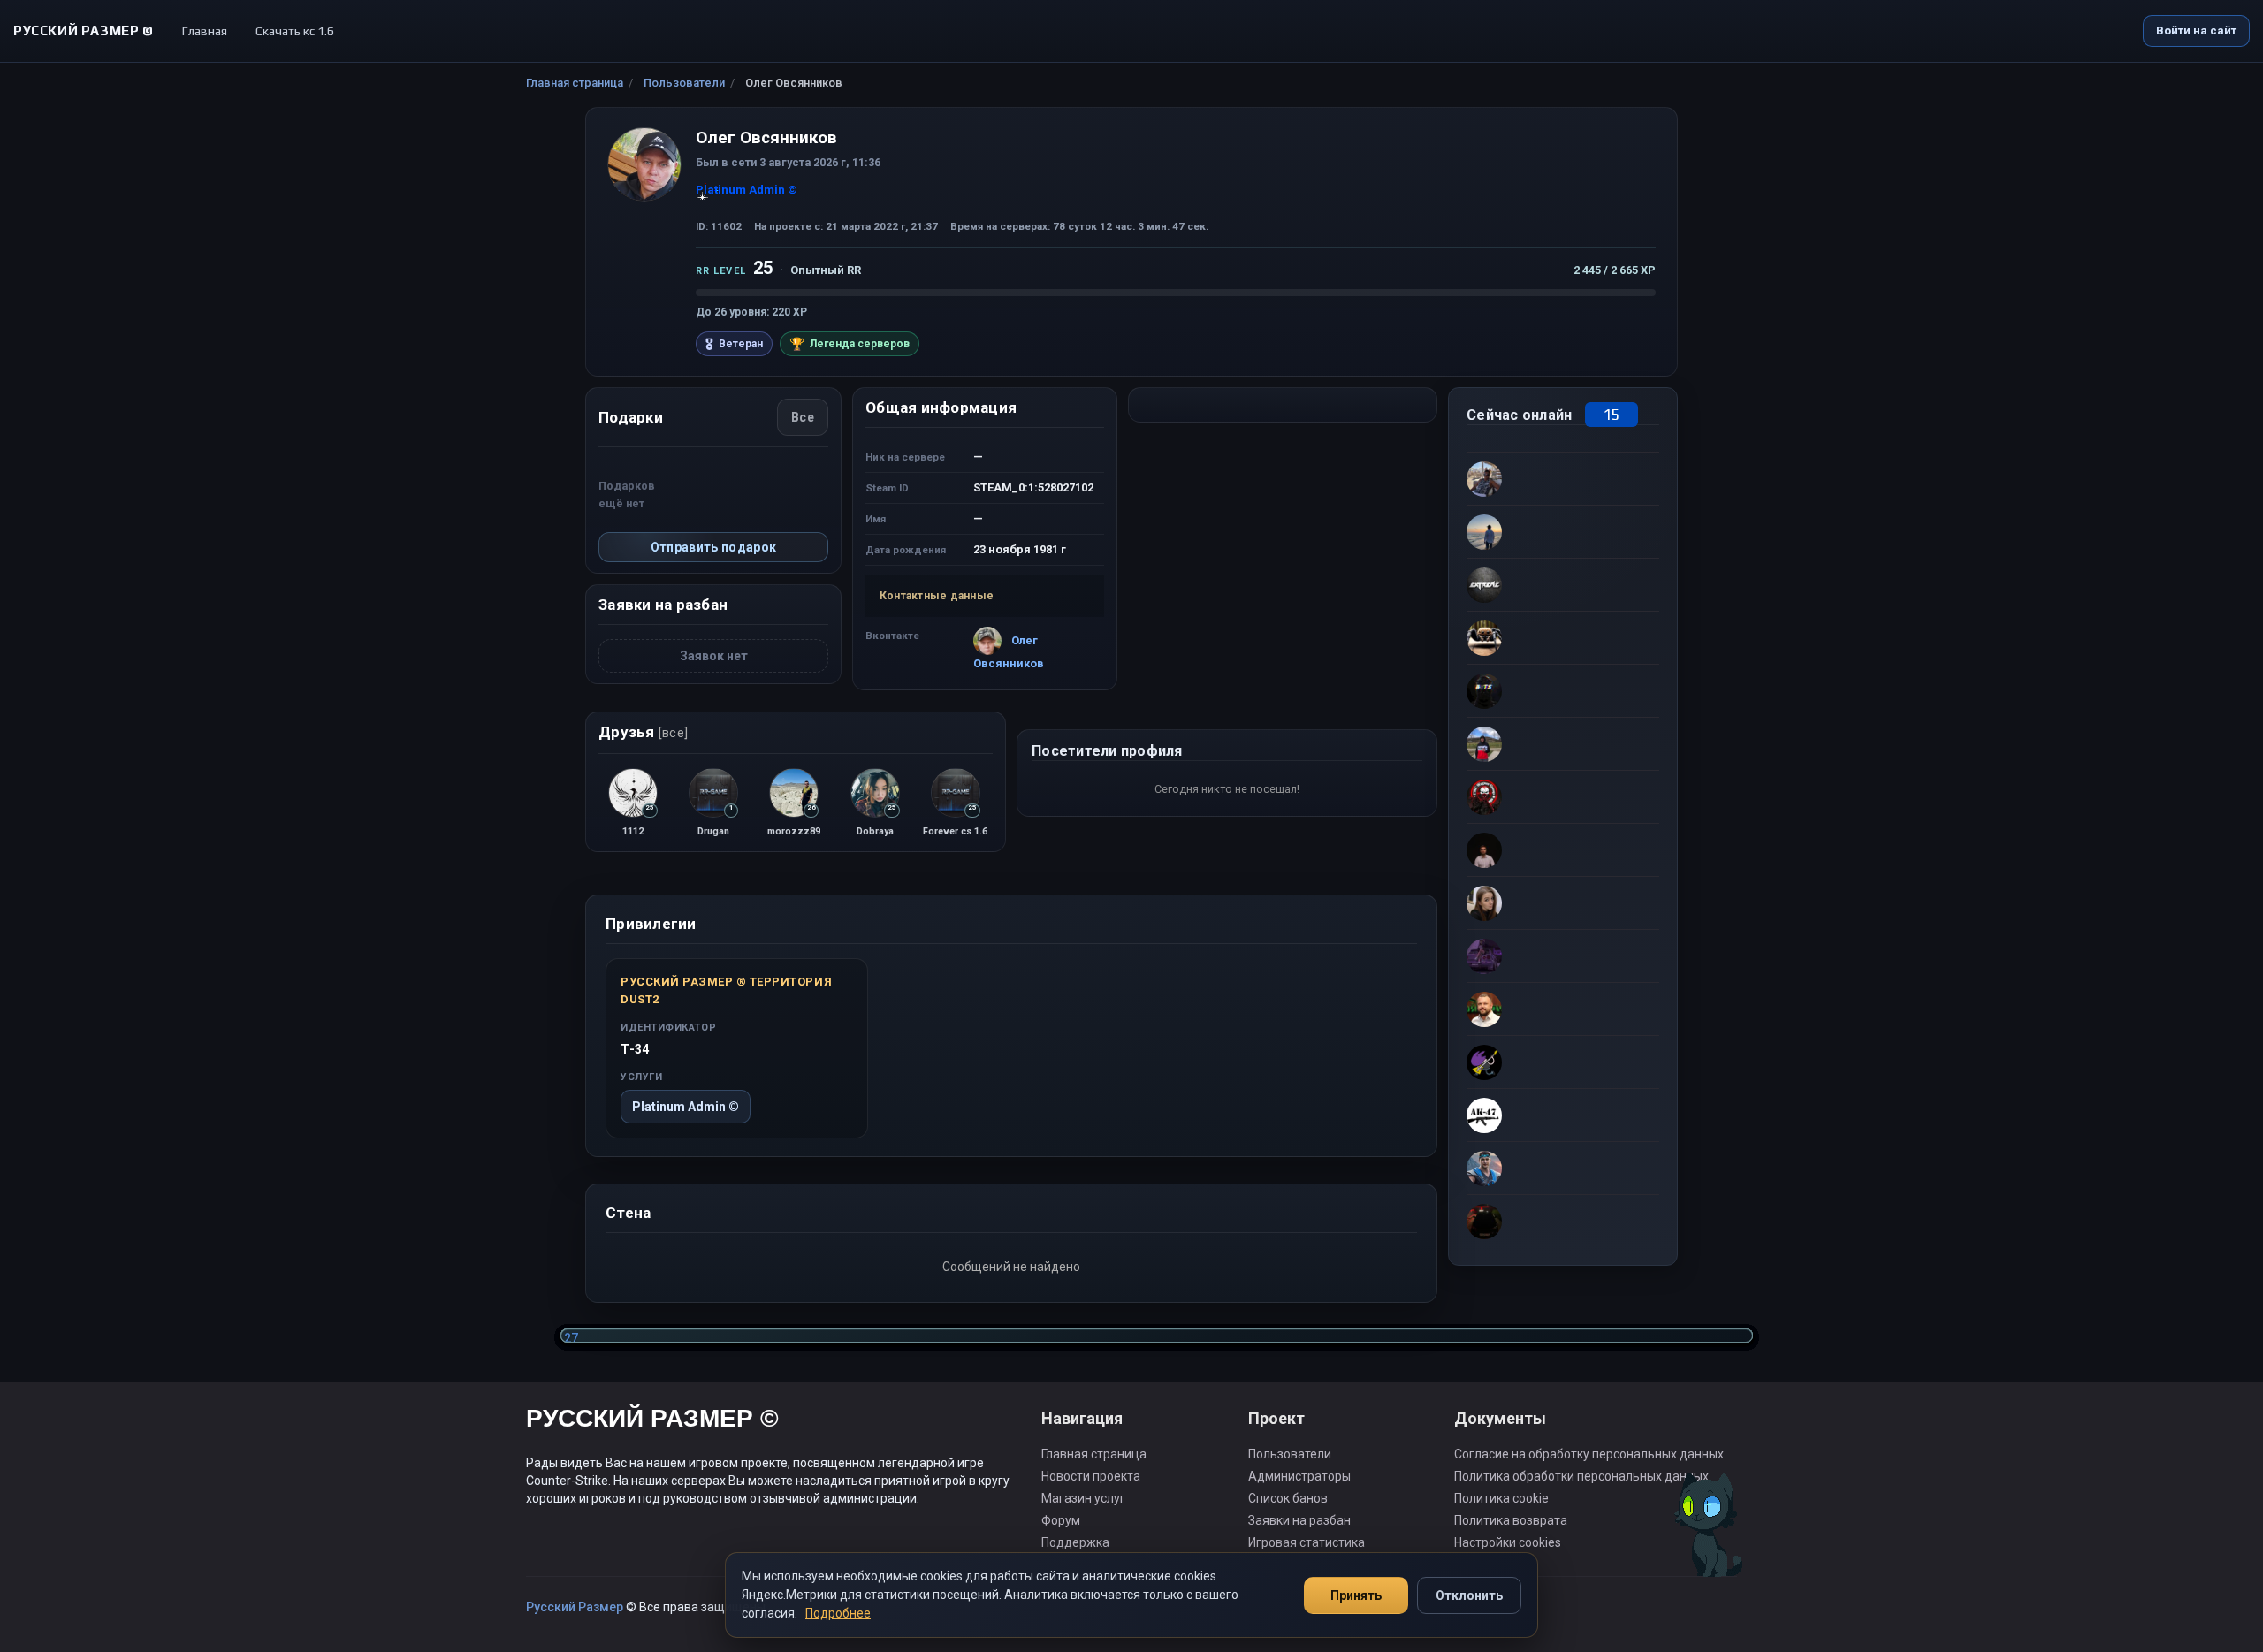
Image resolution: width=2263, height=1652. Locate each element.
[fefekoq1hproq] (1563, 690)
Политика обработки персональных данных (1581, 1476)
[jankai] (1563, 743)
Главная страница (575, 83)
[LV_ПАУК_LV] (1563, 637)
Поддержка (1075, 1542)
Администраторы (1299, 1476)
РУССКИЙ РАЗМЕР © (652, 1421)
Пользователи (684, 83)
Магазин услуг (1083, 1498)
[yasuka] (1563, 955)
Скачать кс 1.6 (295, 31)
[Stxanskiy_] (1563, 1221)
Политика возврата (1511, 1520)
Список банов (1288, 1498)
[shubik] (1563, 1168)
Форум (1061, 1520)
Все (803, 417)
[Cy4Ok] (1563, 478)
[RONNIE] (1563, 1062)
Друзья (643, 732)
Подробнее (838, 1613)
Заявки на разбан (1299, 1520)
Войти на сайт (2196, 30)
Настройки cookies (1508, 1542)
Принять (1356, 1595)
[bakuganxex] (1563, 849)
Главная (205, 31)
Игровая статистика (1307, 1542)
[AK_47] (1563, 1115)
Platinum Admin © (686, 1107)
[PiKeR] (1563, 1009)
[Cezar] (1563, 531)
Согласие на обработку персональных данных (1589, 1454)
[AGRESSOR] (1563, 796)
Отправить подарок (714, 547)
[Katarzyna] (1563, 902)
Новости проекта (1091, 1476)
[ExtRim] (1563, 584)
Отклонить (1469, 1595)
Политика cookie (1501, 1498)
